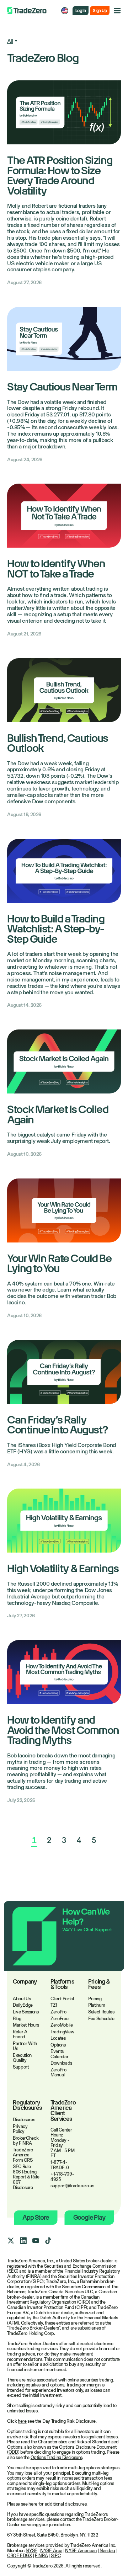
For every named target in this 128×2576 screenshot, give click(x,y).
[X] (11, 2241)
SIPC (56, 2556)
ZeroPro (58, 2012)
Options (58, 2045)
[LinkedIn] (23, 2241)
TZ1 (54, 2005)
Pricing (95, 1999)
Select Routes (101, 2012)
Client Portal (62, 1999)
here (22, 2421)
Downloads (61, 2063)
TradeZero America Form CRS (23, 2155)
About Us (22, 1999)
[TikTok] (48, 2241)
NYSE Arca (51, 2551)
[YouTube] (36, 2241)
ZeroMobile (62, 2025)
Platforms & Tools (62, 1985)
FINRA (41, 2556)
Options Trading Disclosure (57, 2457)
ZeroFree (59, 2019)
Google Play (89, 2217)
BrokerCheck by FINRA (26, 2141)
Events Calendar (59, 2054)
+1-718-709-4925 (62, 2177)
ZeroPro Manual (58, 2072)
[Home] (27, 11)
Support (21, 2067)
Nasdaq (107, 2551)
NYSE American (81, 2551)
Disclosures (24, 2120)
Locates (58, 2038)
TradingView (62, 2032)
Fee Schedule (101, 2019)
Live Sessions (26, 2012)
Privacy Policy (20, 2129)
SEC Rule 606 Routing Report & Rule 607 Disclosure (26, 2177)
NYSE (31, 2551)
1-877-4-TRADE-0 (60, 2165)
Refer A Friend (20, 2034)
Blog (17, 2019)
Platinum (97, 2005)
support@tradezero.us (64, 2186)
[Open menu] (117, 11)
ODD (13, 2452)
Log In (81, 11)
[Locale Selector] (65, 11)
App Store (36, 2217)
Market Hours (26, 2025)
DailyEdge (23, 2005)
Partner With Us (25, 2046)
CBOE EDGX (20, 2556)
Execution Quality (22, 2058)
